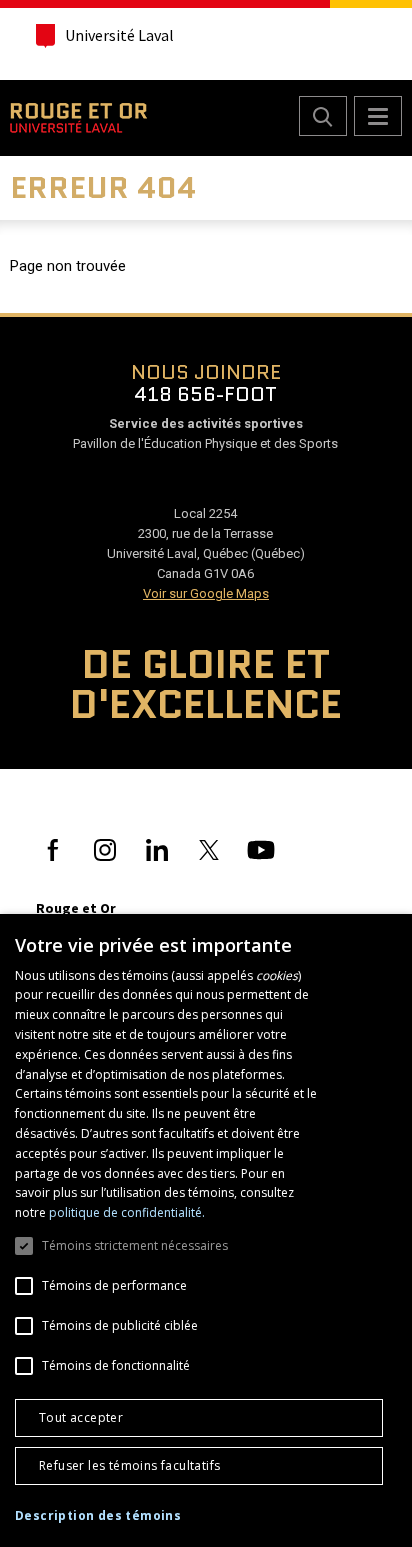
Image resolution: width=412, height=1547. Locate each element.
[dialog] (206, 1230)
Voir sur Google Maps (206, 593)
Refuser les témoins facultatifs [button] (129, 1465)
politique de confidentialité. (127, 1212)
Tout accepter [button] (81, 1417)
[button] (98, 1516)
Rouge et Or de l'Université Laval (78, 118)
